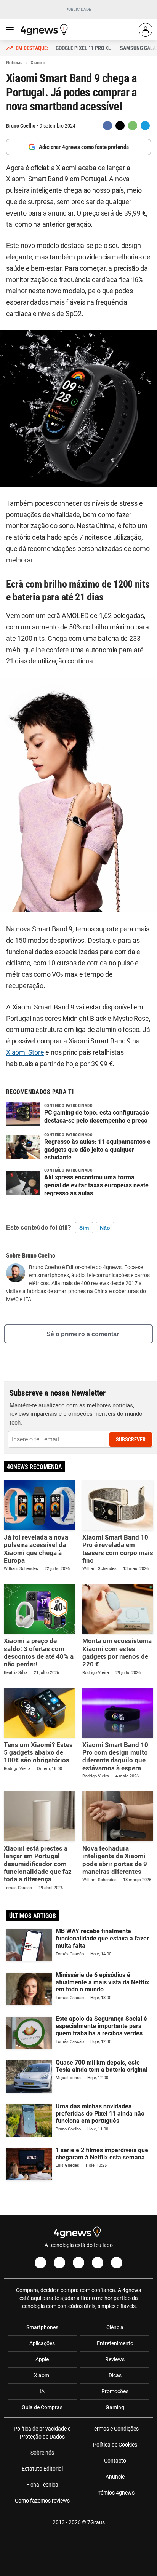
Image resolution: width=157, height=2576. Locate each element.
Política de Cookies (115, 2445)
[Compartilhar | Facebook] (107, 126)
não (105, 1228)
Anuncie (115, 2477)
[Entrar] (146, 30)
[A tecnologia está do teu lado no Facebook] (40, 2263)
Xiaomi (42, 2375)
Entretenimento (115, 2343)
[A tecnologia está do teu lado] (45, 30)
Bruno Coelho (21, 126)
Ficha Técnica (42, 2485)
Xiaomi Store (25, 1052)
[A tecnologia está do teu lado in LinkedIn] (117, 2263)
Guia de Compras (42, 2407)
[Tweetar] (120, 126)
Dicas (115, 2375)
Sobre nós (42, 2453)
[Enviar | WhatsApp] (133, 126)
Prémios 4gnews (115, 2493)
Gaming (115, 2407)
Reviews (115, 2359)
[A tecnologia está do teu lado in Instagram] (59, 2263)
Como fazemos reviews (42, 2501)
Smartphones (42, 2327)
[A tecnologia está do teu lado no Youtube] (78, 2263)
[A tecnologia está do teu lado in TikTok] (98, 2263)
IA (42, 2391)
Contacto (115, 2461)
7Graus (96, 2522)
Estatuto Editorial (42, 2469)
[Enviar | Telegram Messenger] (145, 126)
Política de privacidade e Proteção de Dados (42, 2433)
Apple (42, 2359)
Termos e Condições (115, 2429)
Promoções (115, 2391)
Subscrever (131, 1439)
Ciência (115, 2327)
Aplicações (42, 2343)
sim (84, 1228)
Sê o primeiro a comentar (83, 1334)
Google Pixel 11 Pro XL (83, 48)
